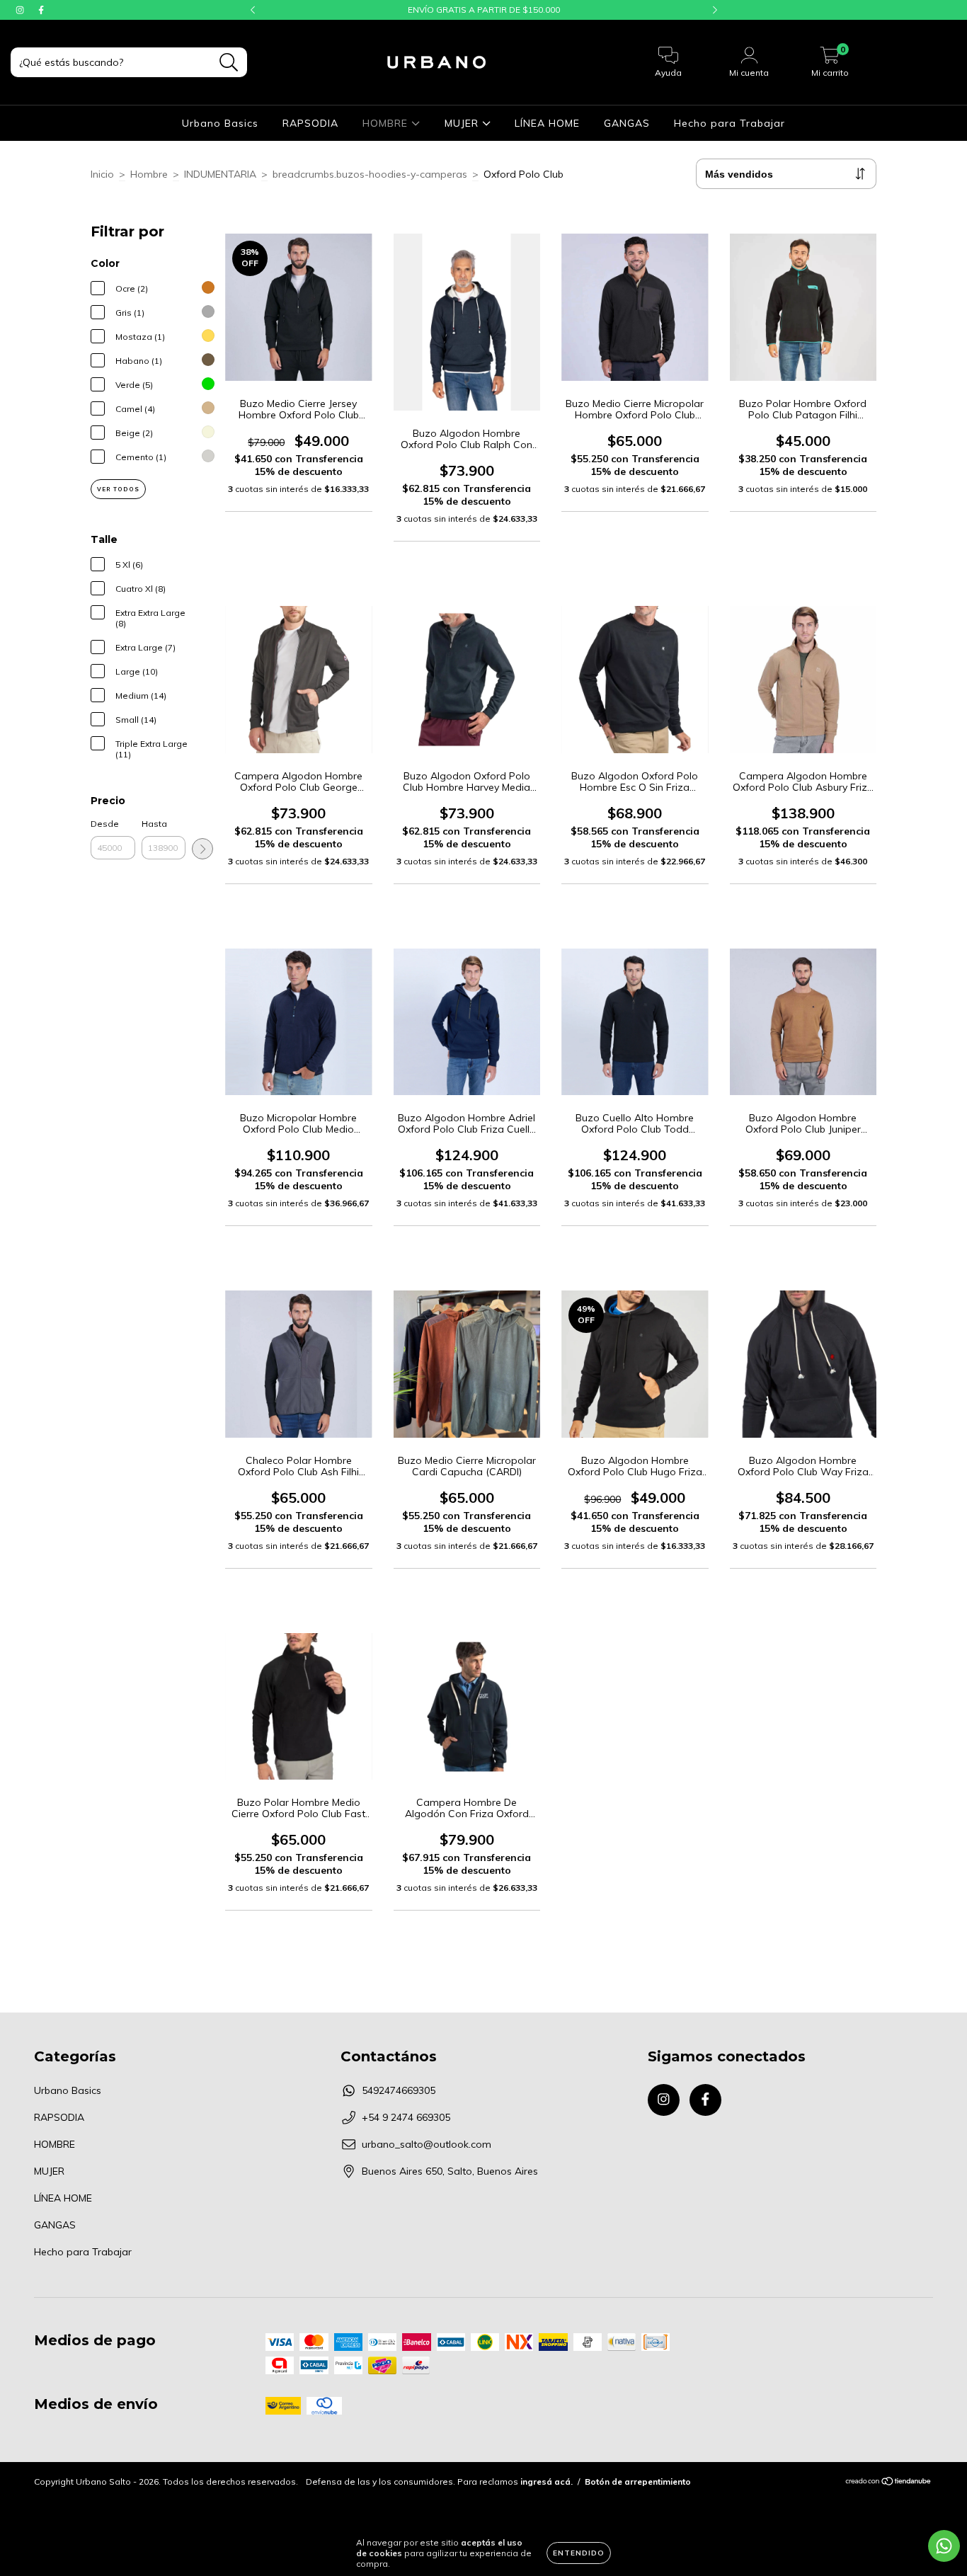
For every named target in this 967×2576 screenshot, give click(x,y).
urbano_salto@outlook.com (427, 2144)
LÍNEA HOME (547, 123)
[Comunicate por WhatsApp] (944, 2546)
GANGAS (627, 123)
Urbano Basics (220, 123)
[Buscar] (229, 63)
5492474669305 (399, 2090)
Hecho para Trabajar (729, 123)
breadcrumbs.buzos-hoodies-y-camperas (370, 174)
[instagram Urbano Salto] (21, 10)
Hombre (149, 174)
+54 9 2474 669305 (406, 2117)
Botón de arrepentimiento (638, 2481)
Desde (105, 824)
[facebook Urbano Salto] (41, 10)
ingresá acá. (547, 2481)
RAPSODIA (310, 123)
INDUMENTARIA (220, 174)
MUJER (463, 123)
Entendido (579, 2553)
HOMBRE (387, 123)
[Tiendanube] (889, 2483)
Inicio (102, 174)
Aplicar (202, 849)
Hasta (154, 824)
